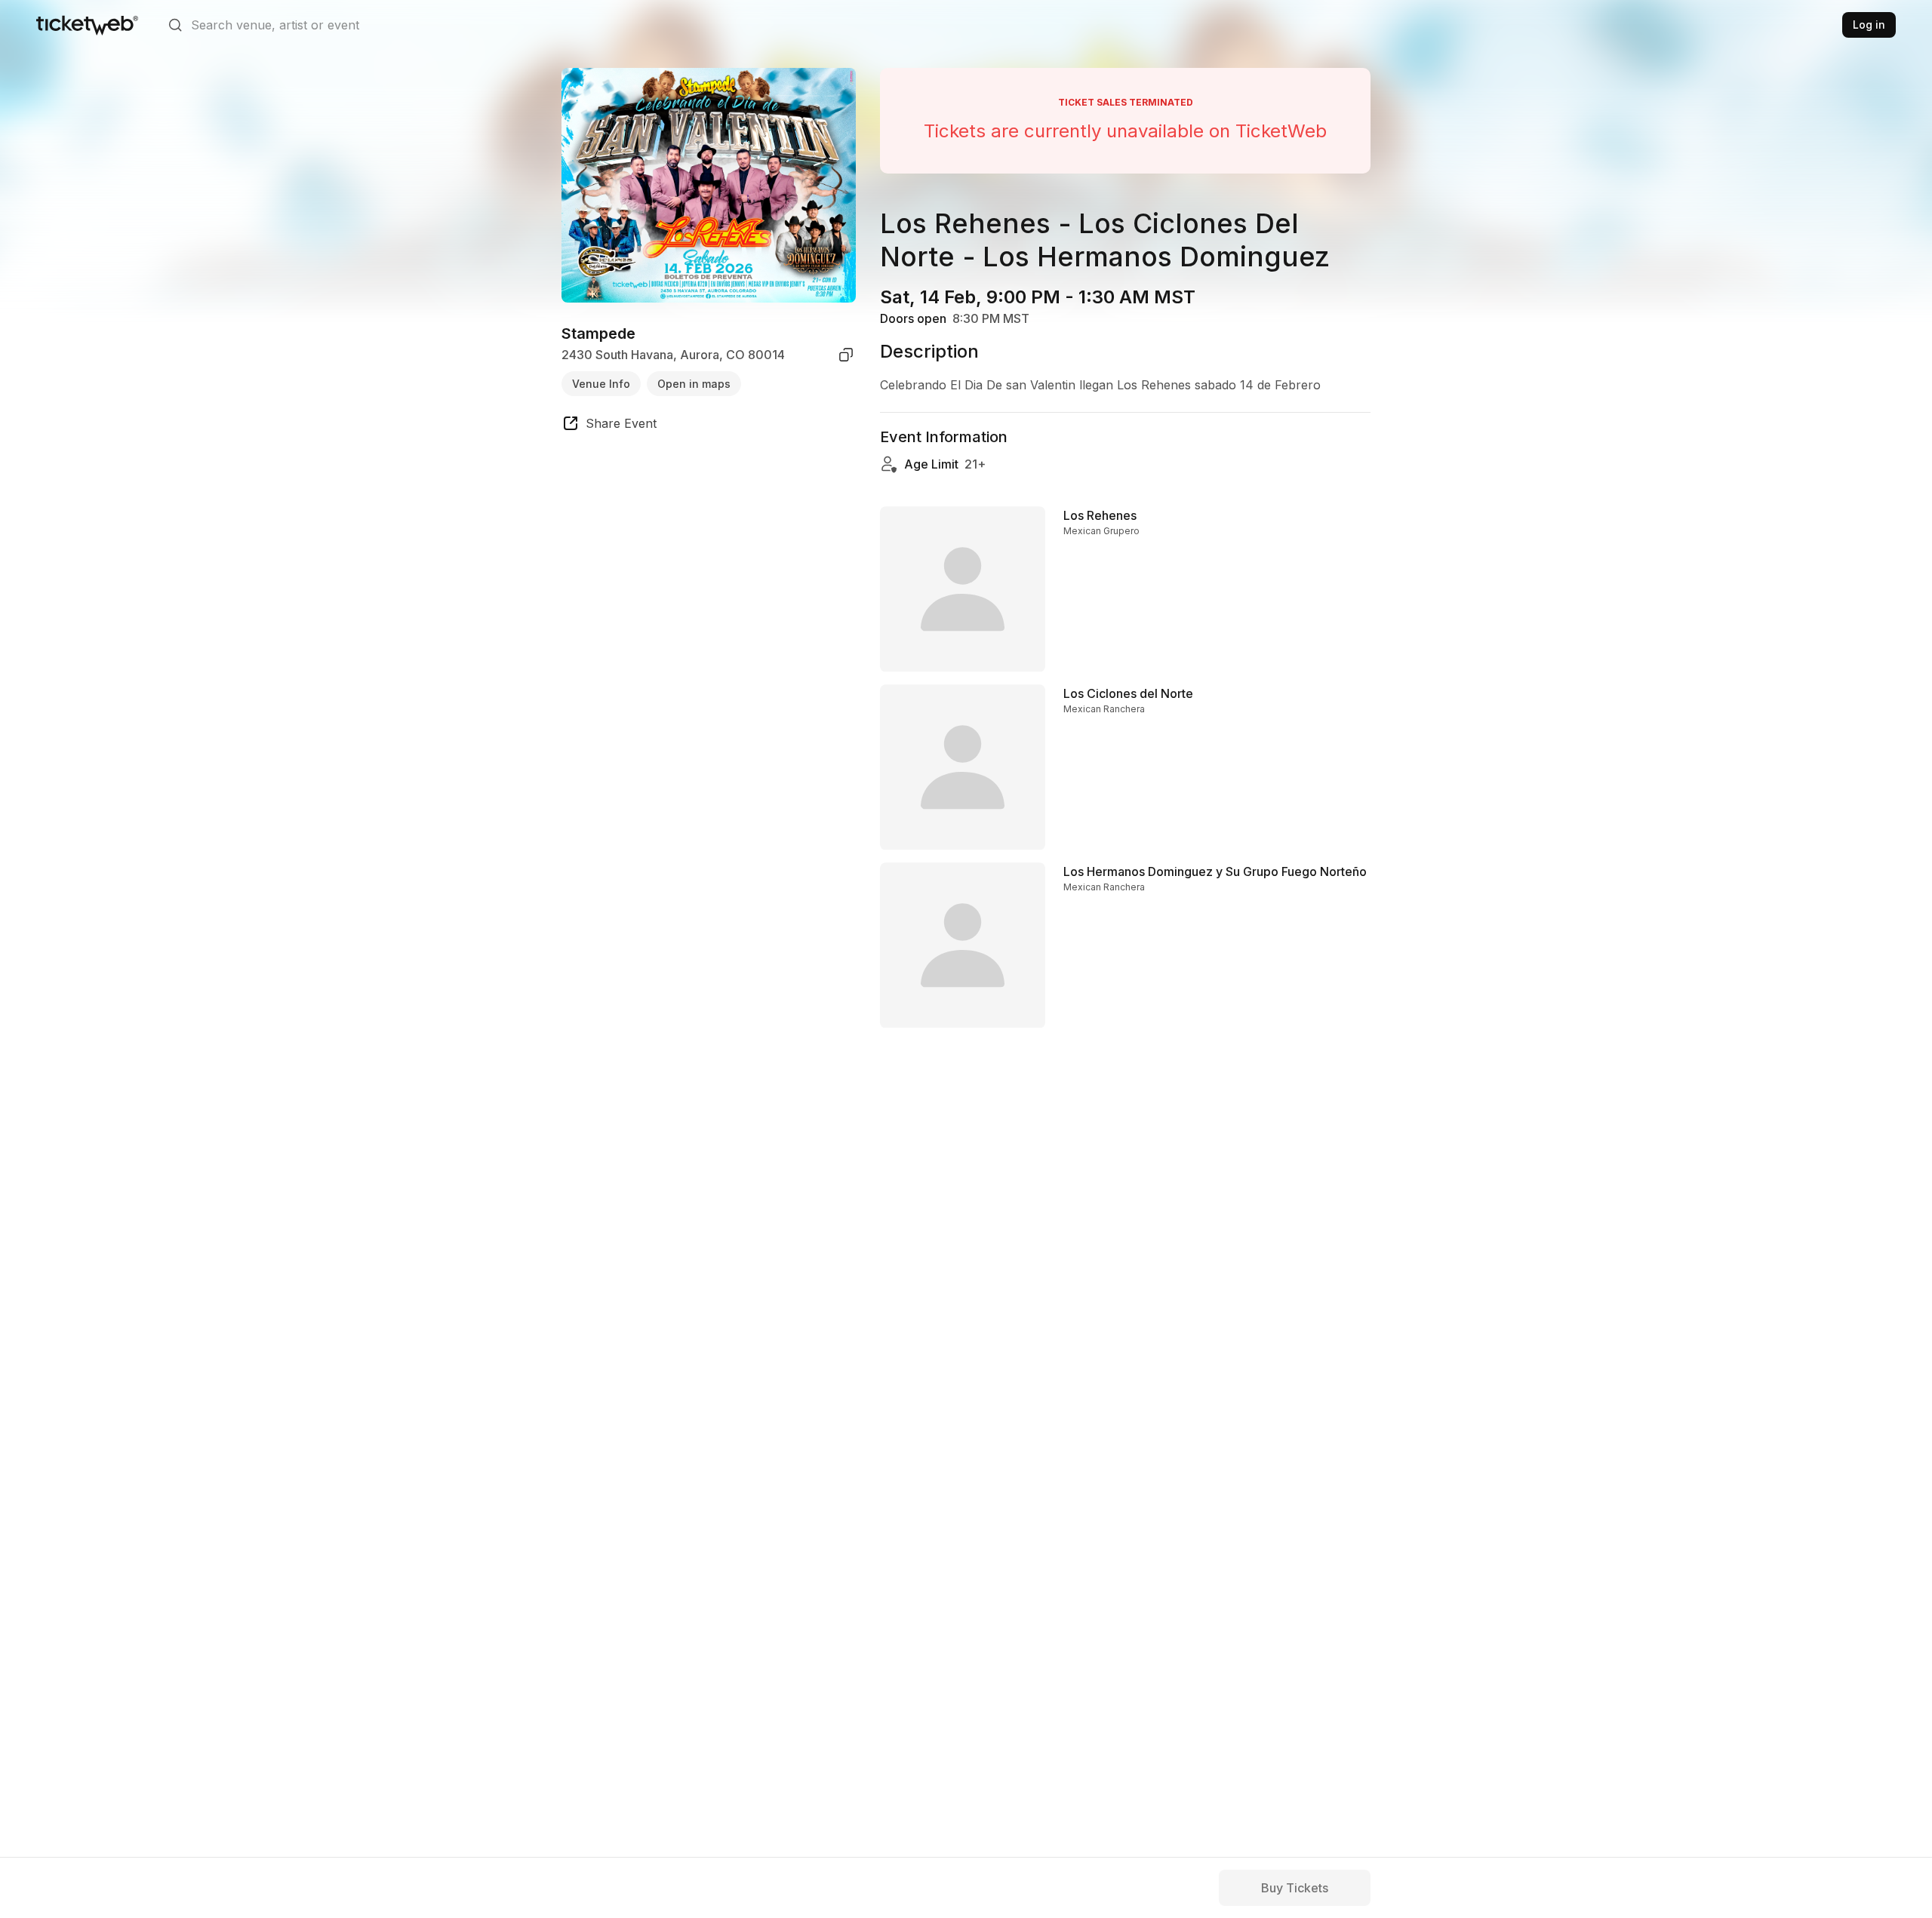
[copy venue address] (846, 355)
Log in (1869, 25)
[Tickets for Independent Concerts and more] (87, 25)
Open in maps (694, 383)
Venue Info (601, 383)
